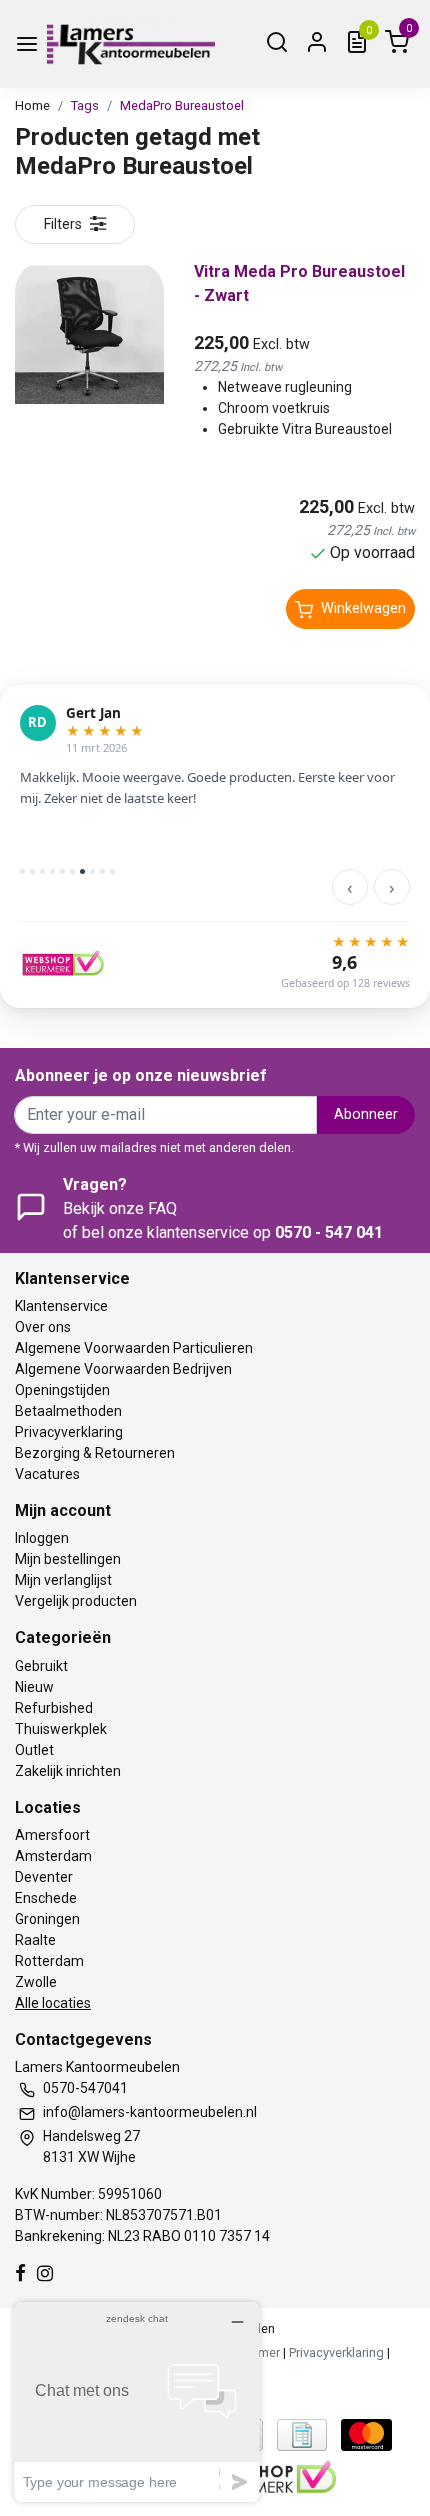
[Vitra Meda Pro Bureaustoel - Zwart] (89, 334)
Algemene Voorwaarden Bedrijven (123, 1369)
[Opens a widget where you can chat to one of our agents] (137, 2401)
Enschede (46, 1898)
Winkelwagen (363, 608)
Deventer (44, 1877)
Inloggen (42, 1538)
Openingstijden (62, 1390)
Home (32, 105)
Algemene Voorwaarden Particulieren (134, 1348)
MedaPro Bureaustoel (182, 105)
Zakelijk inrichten (68, 1771)
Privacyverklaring (69, 1432)
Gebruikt (41, 1666)
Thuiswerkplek (61, 1729)
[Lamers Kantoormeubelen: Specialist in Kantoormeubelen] (131, 44)
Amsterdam (53, 1856)
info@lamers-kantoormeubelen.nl (150, 2112)
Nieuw (34, 1687)
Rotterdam (49, 1961)
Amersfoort (52, 1835)
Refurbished (54, 1708)
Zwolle (36, 1982)
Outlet (34, 1750)
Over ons (43, 1327)
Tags (85, 105)
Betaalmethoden (68, 1411)
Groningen (47, 1919)
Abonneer (366, 1114)
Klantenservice (61, 1306)
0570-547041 (85, 2088)
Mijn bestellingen (68, 1559)
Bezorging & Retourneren (95, 1453)
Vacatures (47, 1474)
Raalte (35, 1940)
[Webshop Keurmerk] (275, 2475)
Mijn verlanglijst (63, 1580)
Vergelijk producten (76, 1601)
